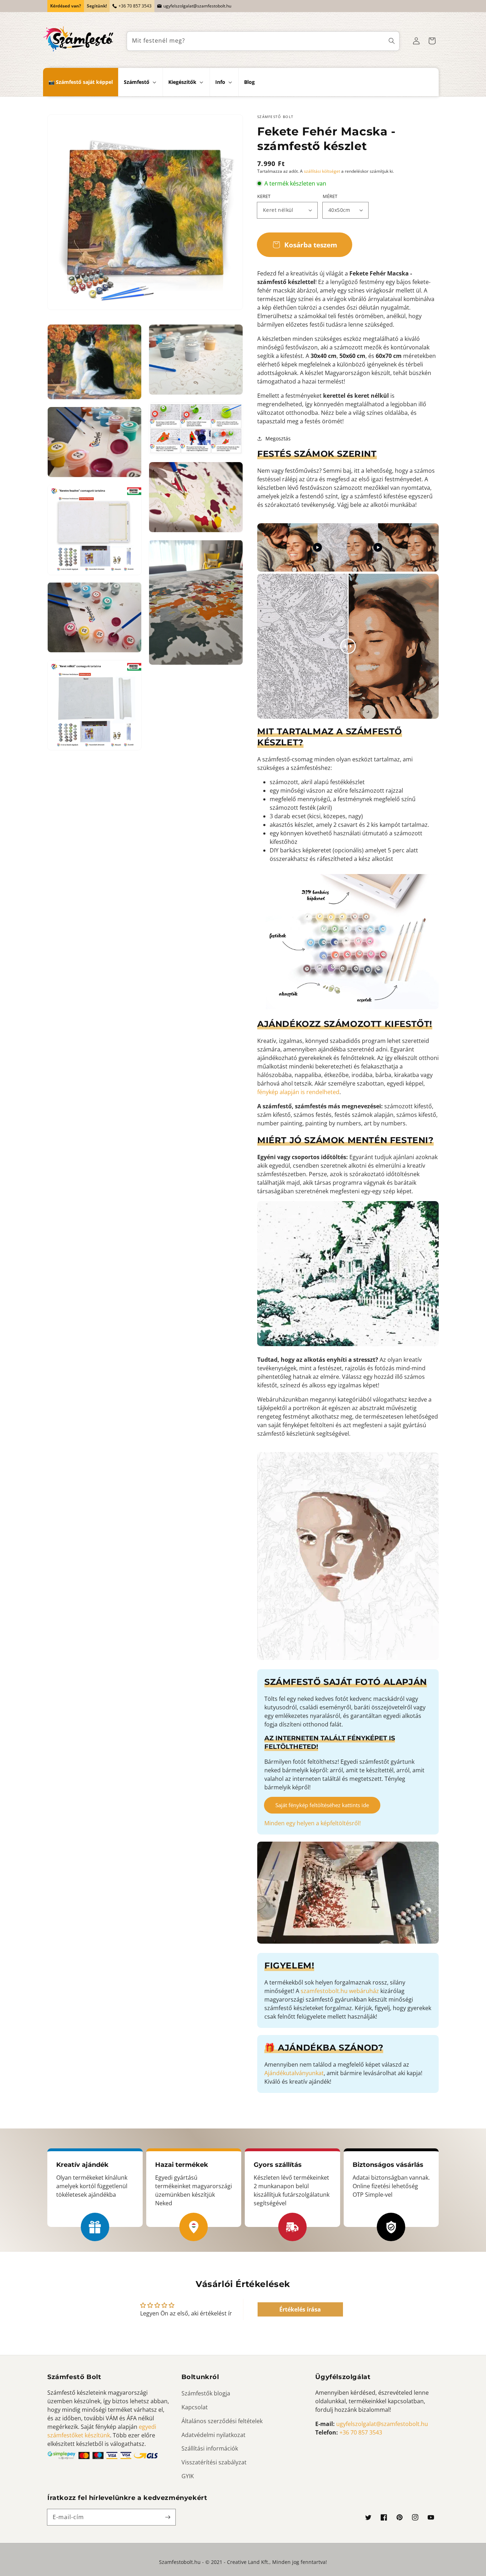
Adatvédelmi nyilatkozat (213, 2435)
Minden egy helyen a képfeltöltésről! (313, 1823)
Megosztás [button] (278, 438)
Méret (330, 196)
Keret (264, 196)
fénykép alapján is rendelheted (298, 1092)
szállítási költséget (322, 171)
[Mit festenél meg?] (392, 41)
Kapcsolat (195, 2407)
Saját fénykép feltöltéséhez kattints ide (322, 1805)
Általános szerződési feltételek (222, 2421)
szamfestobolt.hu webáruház (340, 1991)
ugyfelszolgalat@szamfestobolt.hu (197, 6)
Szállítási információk (210, 2448)
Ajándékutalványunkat (294, 2073)
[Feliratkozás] (168, 2517)
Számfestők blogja (206, 2393)
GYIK (188, 2476)
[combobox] (263, 41)
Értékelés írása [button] (300, 2309)
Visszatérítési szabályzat (214, 2462)
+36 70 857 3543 (135, 6)
